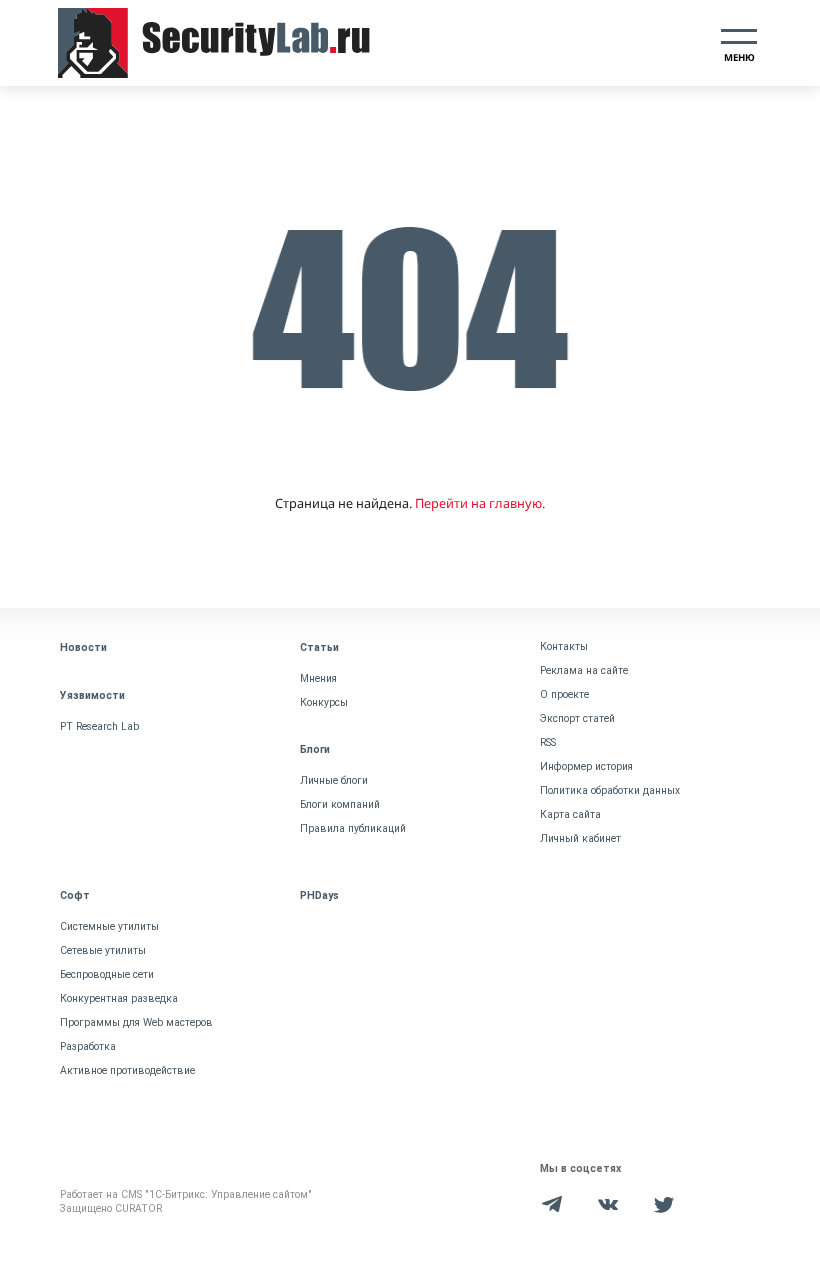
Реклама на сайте (584, 670)
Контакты (564, 646)
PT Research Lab (99, 726)
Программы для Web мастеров (136, 1022)
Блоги (315, 749)
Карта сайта (570, 814)
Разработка (88, 1046)
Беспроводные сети (107, 974)
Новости (83, 647)
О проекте (564, 694)
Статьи (319, 647)
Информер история (586, 766)
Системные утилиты (109, 926)
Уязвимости (92, 695)
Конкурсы (324, 702)
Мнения (318, 678)
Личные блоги (334, 780)
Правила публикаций (353, 828)
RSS (548, 742)
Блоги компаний (340, 804)
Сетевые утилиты (103, 950)
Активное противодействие (127, 1070)
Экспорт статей (577, 718)
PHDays (319, 895)
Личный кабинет (580, 838)
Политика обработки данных (610, 790)
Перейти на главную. (480, 503)
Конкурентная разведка (119, 998)
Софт (75, 895)
